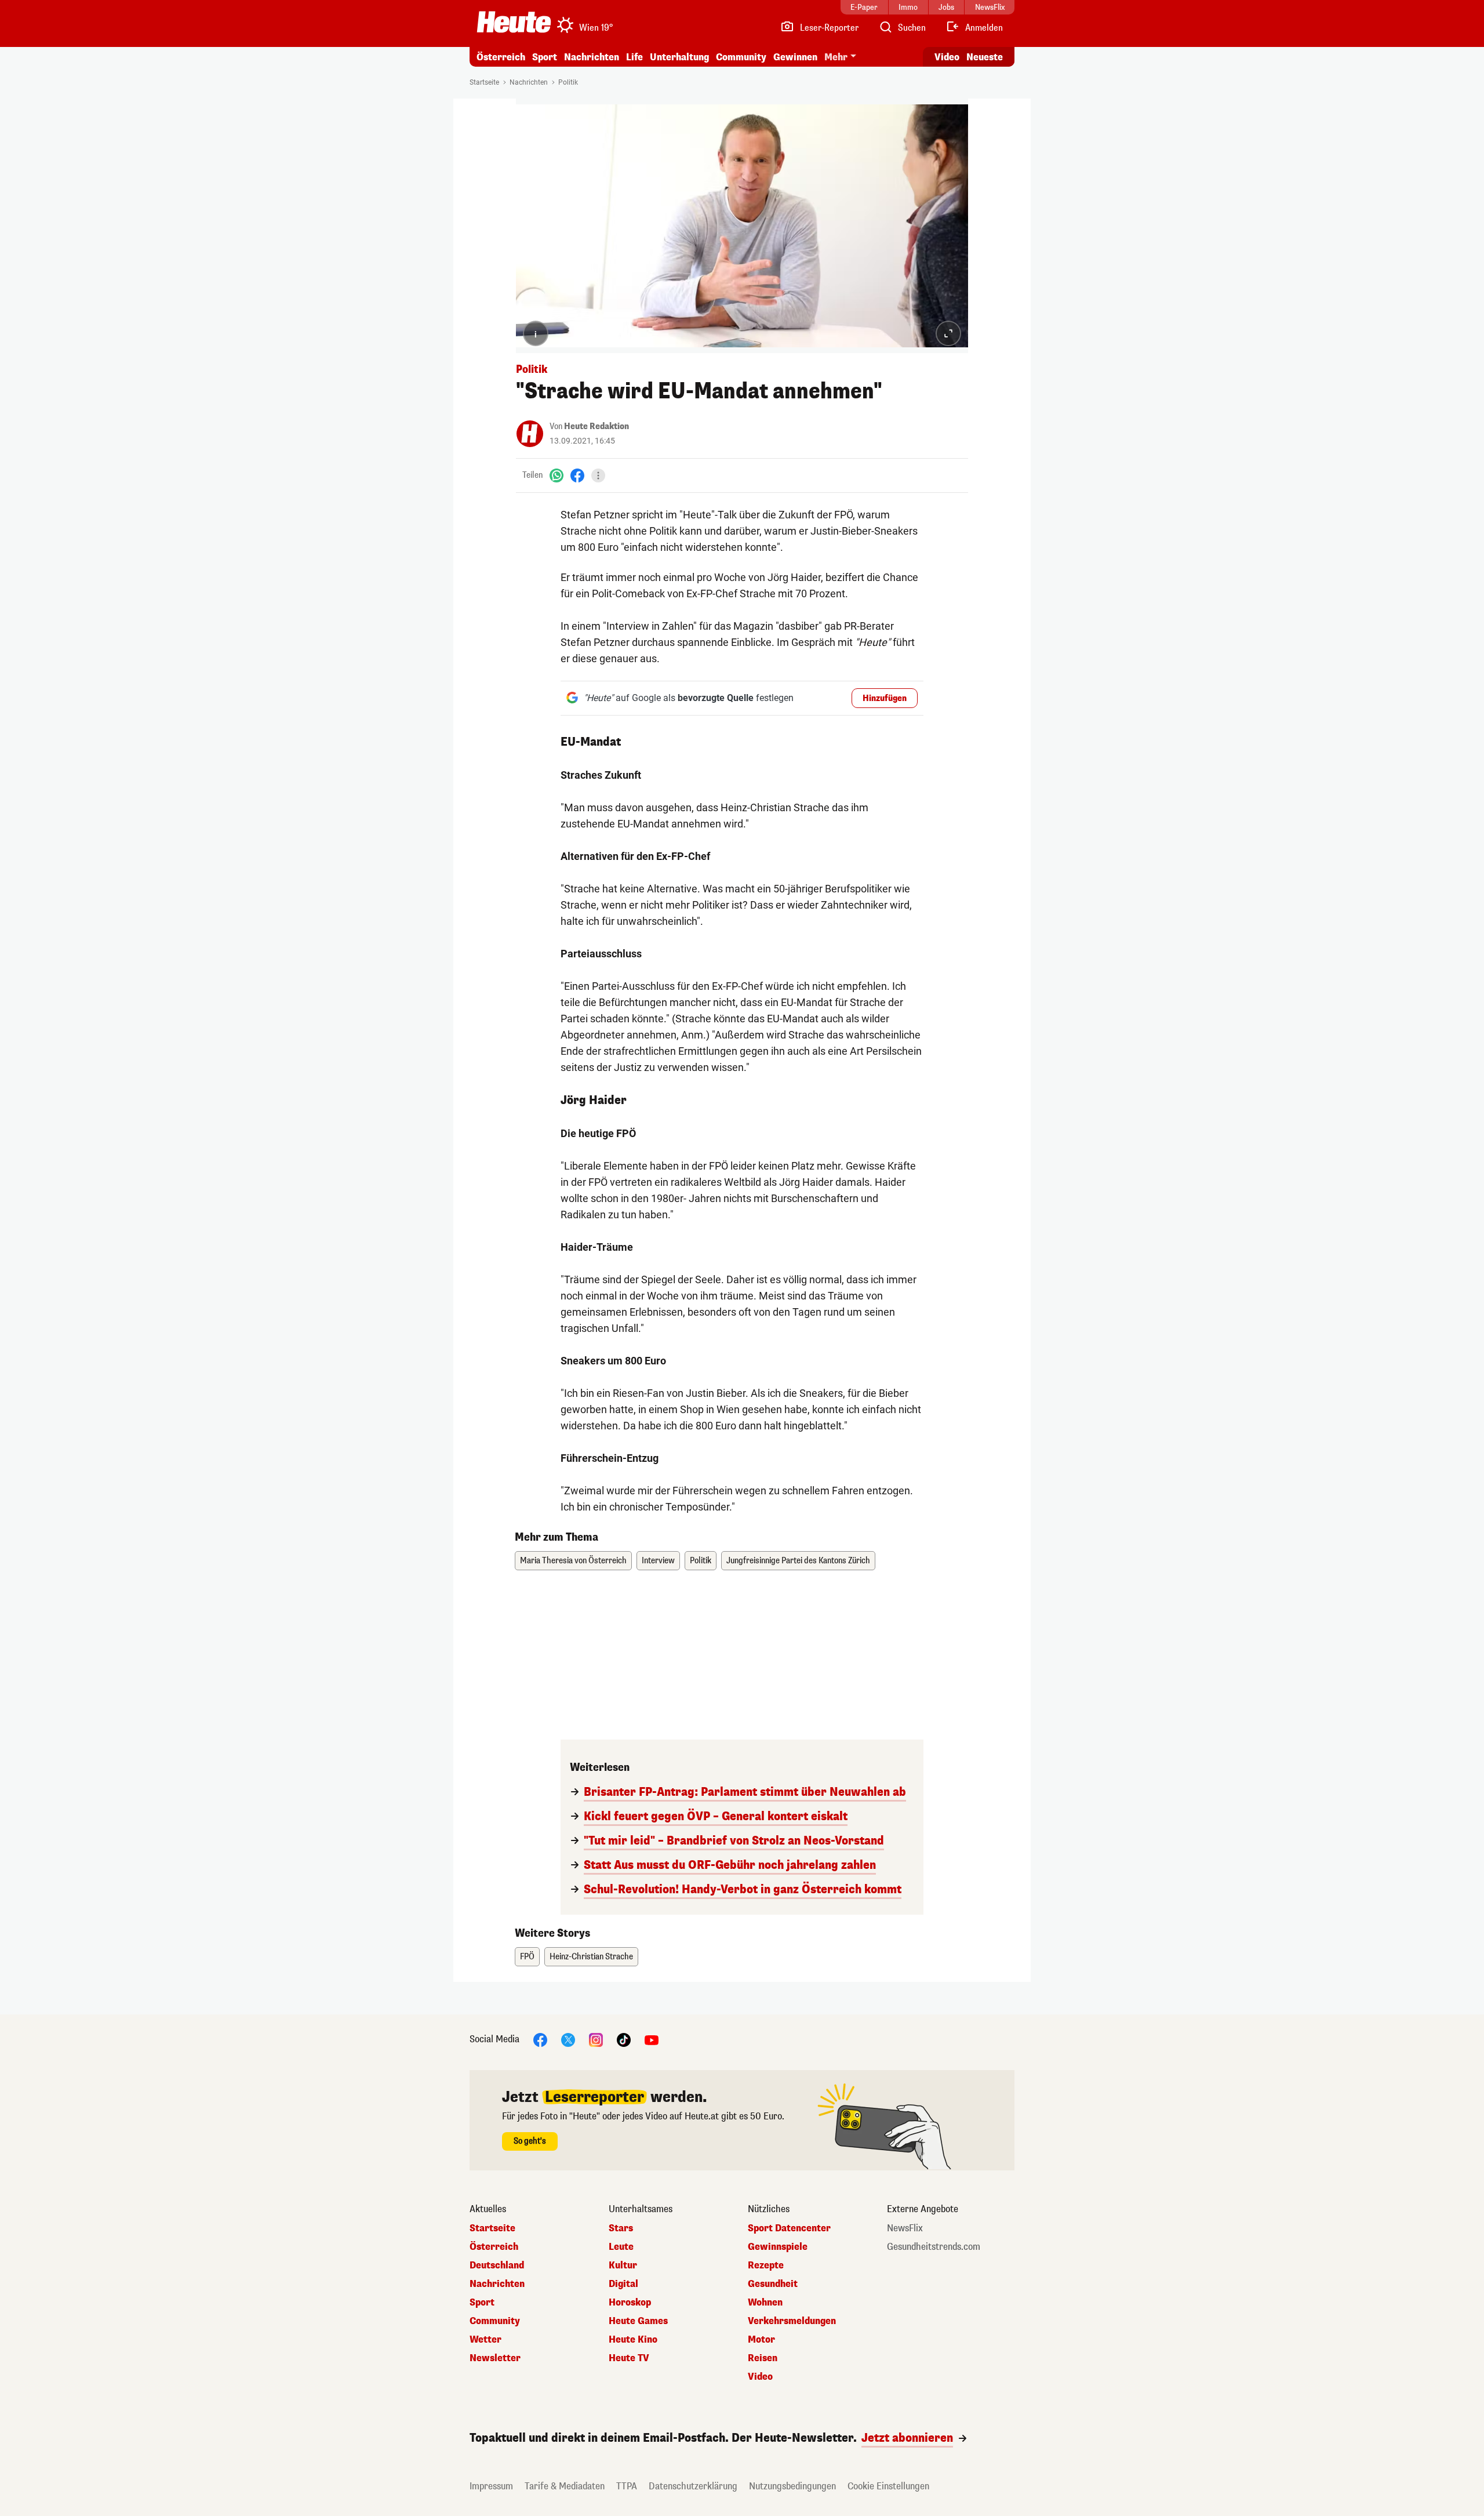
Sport (545, 57)
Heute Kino (633, 2340)
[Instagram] (596, 2039)
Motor (761, 2340)
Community (741, 57)
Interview (658, 1561)
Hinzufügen (885, 698)
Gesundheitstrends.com (934, 2247)
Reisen (763, 2358)
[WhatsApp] (556, 475)
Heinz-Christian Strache (591, 1957)
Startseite (484, 82)
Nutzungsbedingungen (792, 2486)
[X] (568, 2039)
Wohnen (765, 2303)
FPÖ (527, 1957)
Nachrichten (529, 82)
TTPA (627, 2486)
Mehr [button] (836, 57)
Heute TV (629, 2358)
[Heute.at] (514, 22)
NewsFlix (905, 2228)
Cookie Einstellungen (888, 2486)
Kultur (623, 2266)
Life (634, 57)
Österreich (501, 57)
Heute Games (638, 2321)
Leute (621, 2247)
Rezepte (766, 2266)
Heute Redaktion (596, 426)
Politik (568, 82)
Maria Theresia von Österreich (573, 1561)
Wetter (485, 2340)
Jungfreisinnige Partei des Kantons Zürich (798, 1561)
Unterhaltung (679, 57)
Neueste (985, 57)
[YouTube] (652, 2039)
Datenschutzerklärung (693, 2486)
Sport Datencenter (789, 2228)
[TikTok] (624, 2039)
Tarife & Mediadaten (565, 2486)
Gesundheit (773, 2284)
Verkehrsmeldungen (792, 2321)
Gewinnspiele (778, 2247)
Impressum (491, 2486)
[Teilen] (598, 475)
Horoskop (630, 2303)
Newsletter (495, 2358)
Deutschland (497, 2266)
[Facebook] (577, 475)
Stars (621, 2228)
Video (947, 57)
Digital (623, 2284)
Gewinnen (795, 57)
